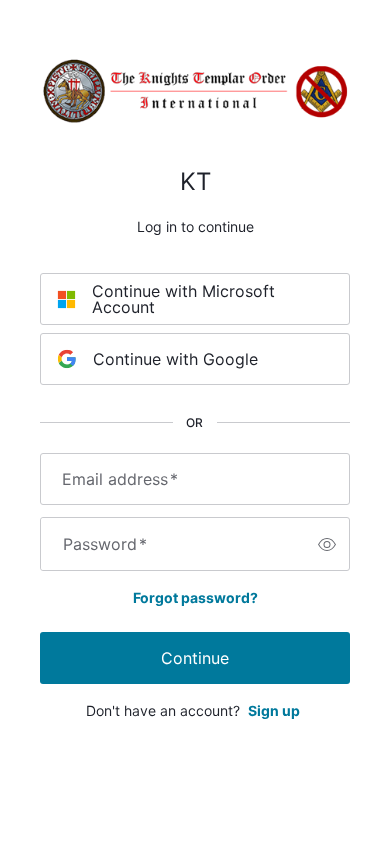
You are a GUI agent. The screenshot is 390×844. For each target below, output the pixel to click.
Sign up (274, 710)
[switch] (327, 544)
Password (105, 544)
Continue (195, 658)
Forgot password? (195, 597)
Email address (120, 479)
